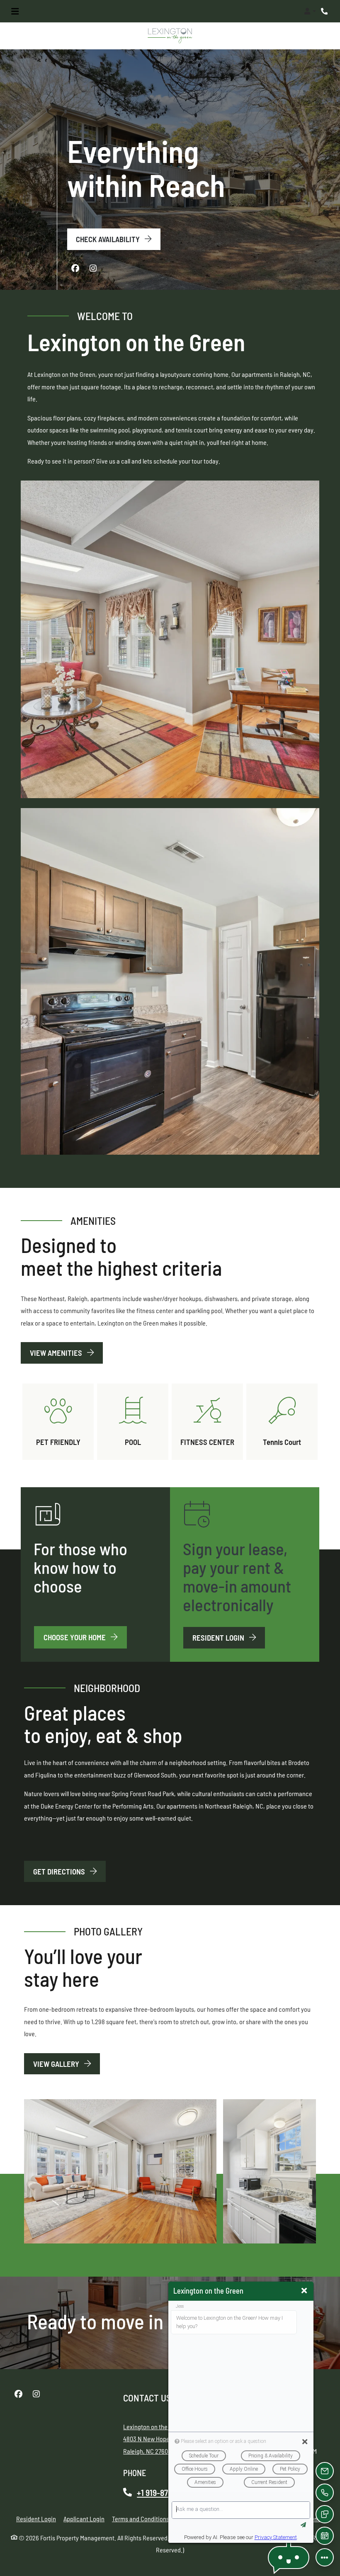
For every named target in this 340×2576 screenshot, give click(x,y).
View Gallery (57, 2063)
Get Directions (60, 1871)
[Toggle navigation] (15, 11)
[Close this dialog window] (304, 2291)
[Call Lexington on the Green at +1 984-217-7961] (325, 11)
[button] (310, 11)
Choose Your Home (75, 1637)
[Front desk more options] (325, 2557)
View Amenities (57, 1353)
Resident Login (229, 1637)
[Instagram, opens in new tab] (93, 268)
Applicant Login (84, 2518)
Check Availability (109, 239)
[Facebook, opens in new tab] (75, 268)
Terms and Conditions (141, 2518)
